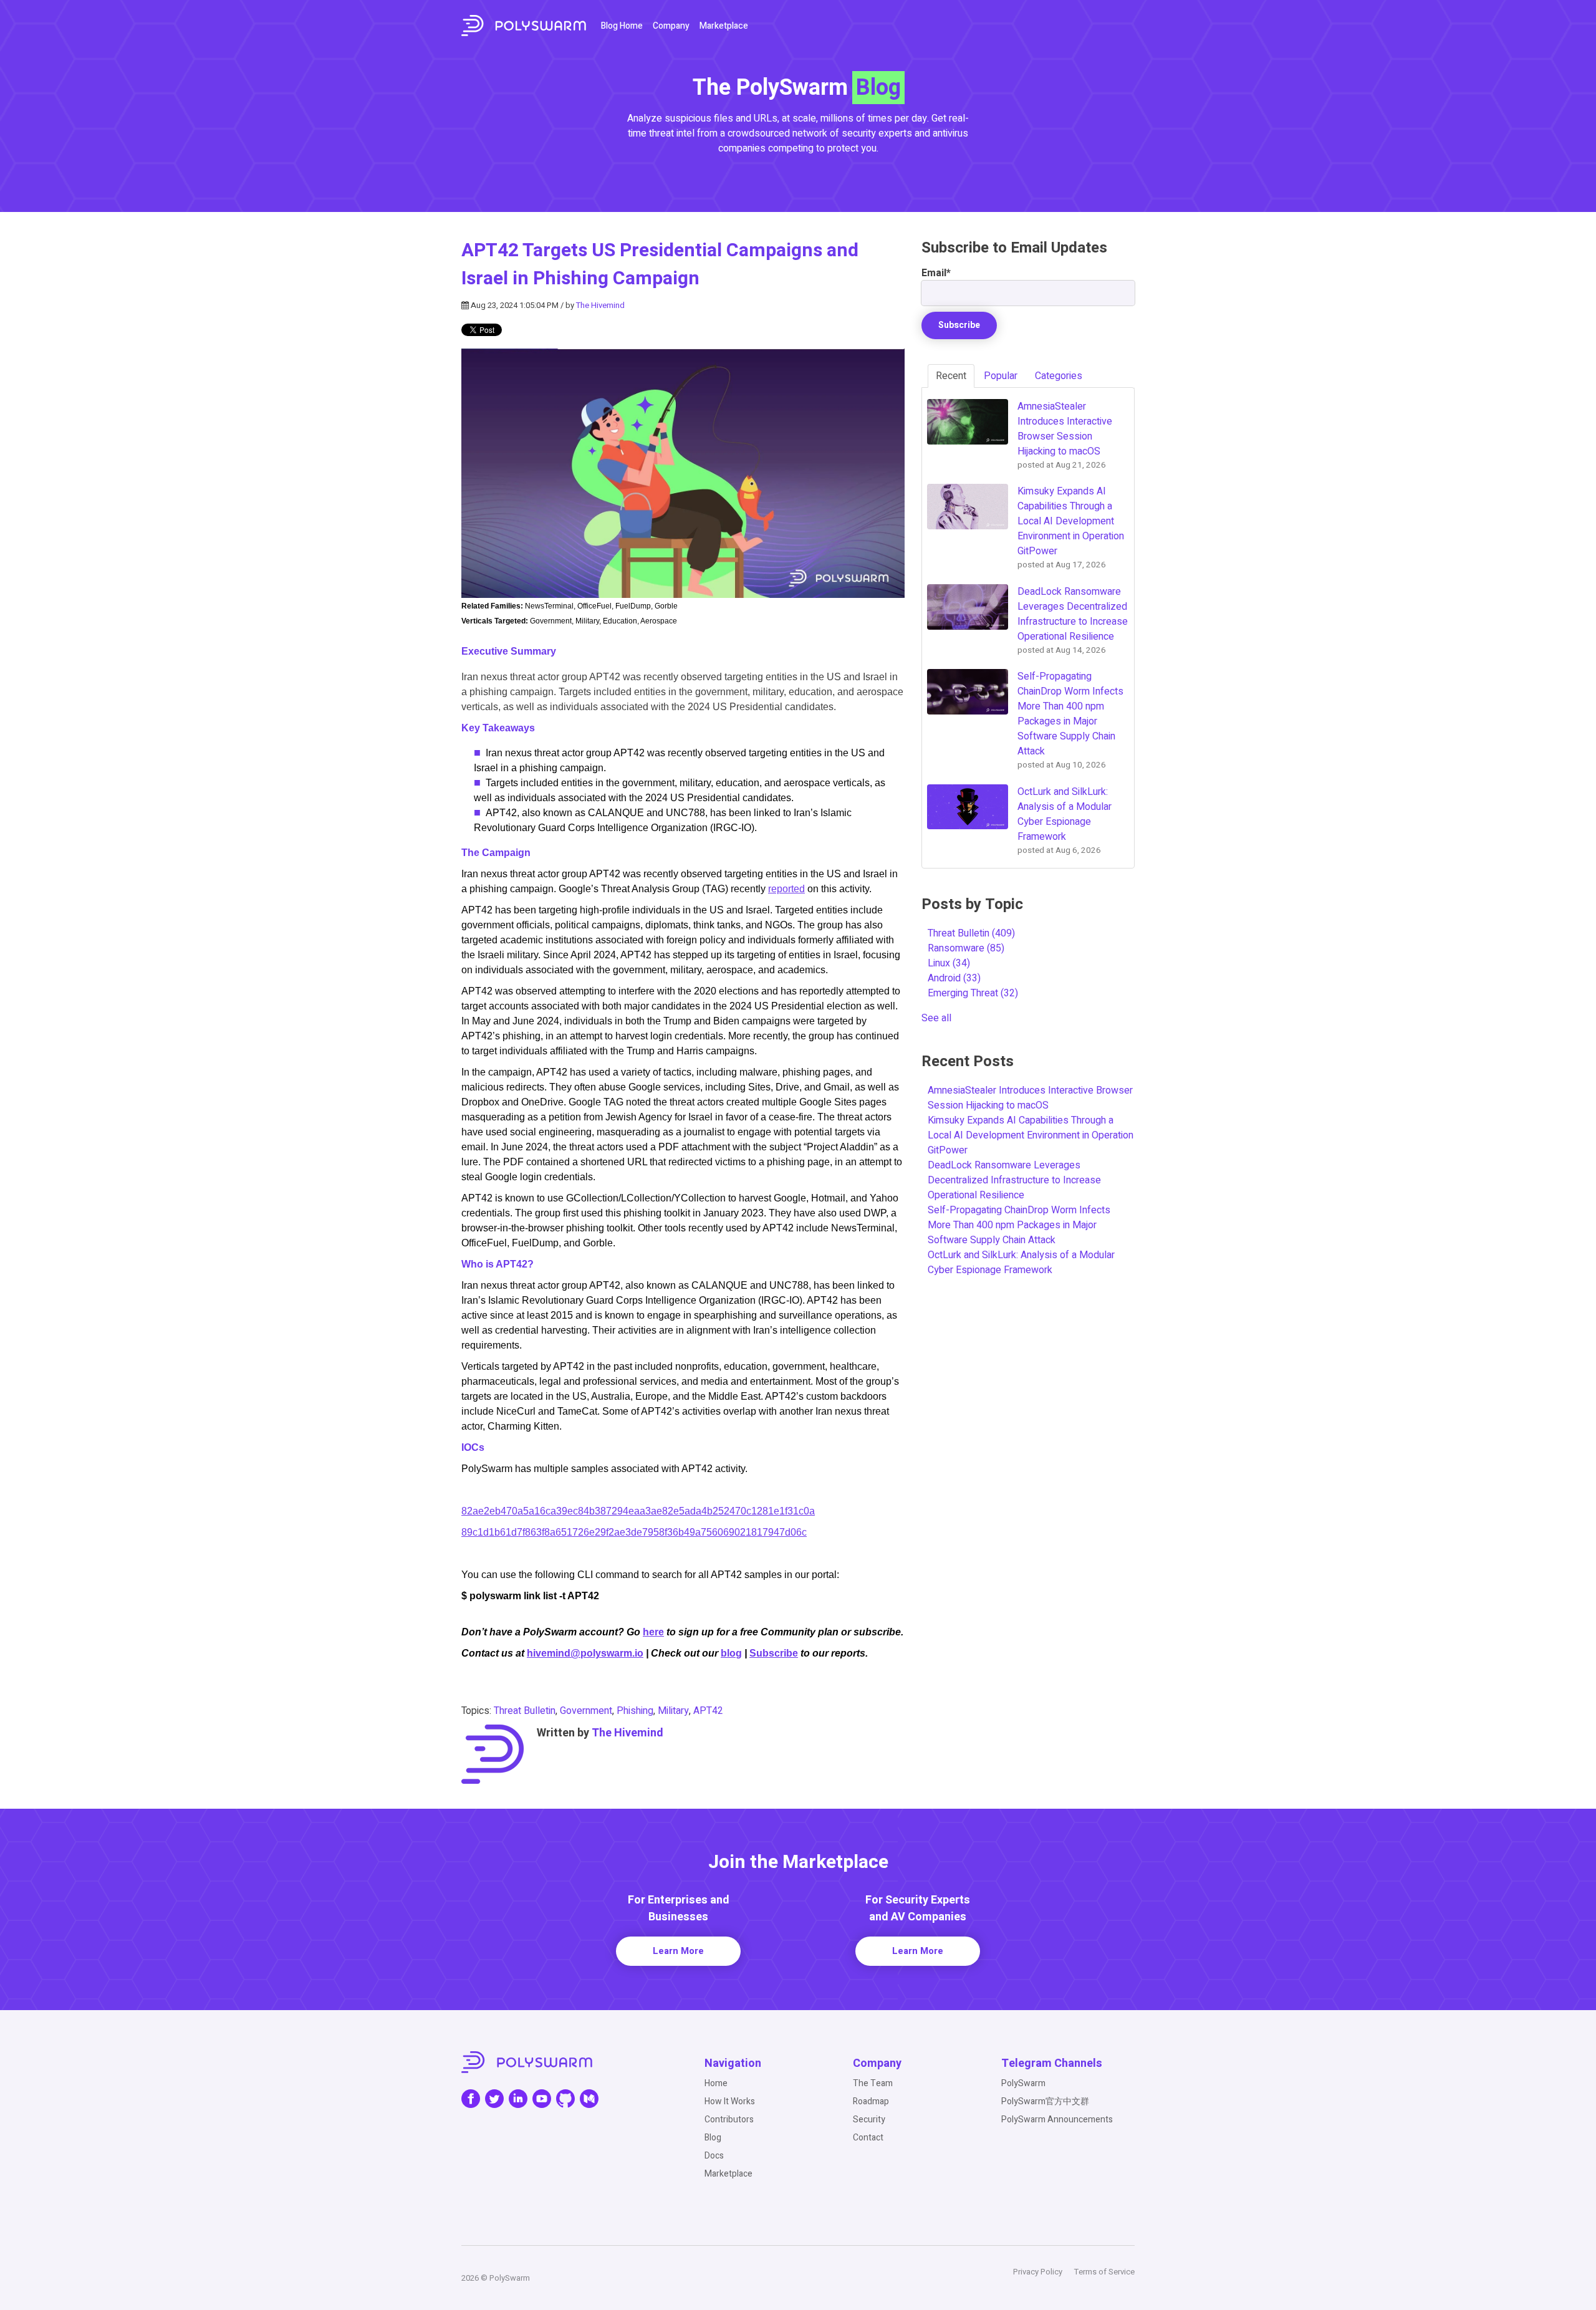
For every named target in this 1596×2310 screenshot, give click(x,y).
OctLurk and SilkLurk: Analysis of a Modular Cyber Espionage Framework (1021, 1263)
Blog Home (622, 26)
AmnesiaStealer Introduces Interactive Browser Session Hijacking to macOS (1030, 1098)
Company (671, 26)
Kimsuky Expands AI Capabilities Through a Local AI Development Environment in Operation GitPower (1031, 1135)
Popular (1001, 376)
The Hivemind (600, 305)
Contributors (729, 2120)
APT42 (708, 1711)
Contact (868, 2138)
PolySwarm (1023, 2083)
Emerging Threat (973, 993)
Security (869, 2120)
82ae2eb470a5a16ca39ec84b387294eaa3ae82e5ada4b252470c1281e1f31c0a (638, 1511)
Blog (713, 2138)
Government (586, 1711)
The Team (873, 2083)
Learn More (678, 1951)
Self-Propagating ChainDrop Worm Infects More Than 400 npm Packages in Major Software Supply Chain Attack (1019, 1225)
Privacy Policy (1038, 2272)
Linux (949, 963)
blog (731, 1653)
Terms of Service (1104, 2272)
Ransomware (966, 948)
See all (936, 1018)
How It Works (730, 2101)
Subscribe (774, 1653)
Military (673, 1711)
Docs (714, 2156)
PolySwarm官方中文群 (1045, 2101)
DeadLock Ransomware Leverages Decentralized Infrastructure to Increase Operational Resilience (1014, 1180)
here (653, 1632)
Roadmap (871, 2101)
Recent (951, 376)
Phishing (635, 1711)
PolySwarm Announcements (1057, 2120)
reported (786, 889)
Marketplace (724, 26)
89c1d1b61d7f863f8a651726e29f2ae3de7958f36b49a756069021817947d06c (634, 1532)
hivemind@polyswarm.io (585, 1653)
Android (954, 978)
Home (716, 2083)
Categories (1059, 376)
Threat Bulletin (525, 1711)
